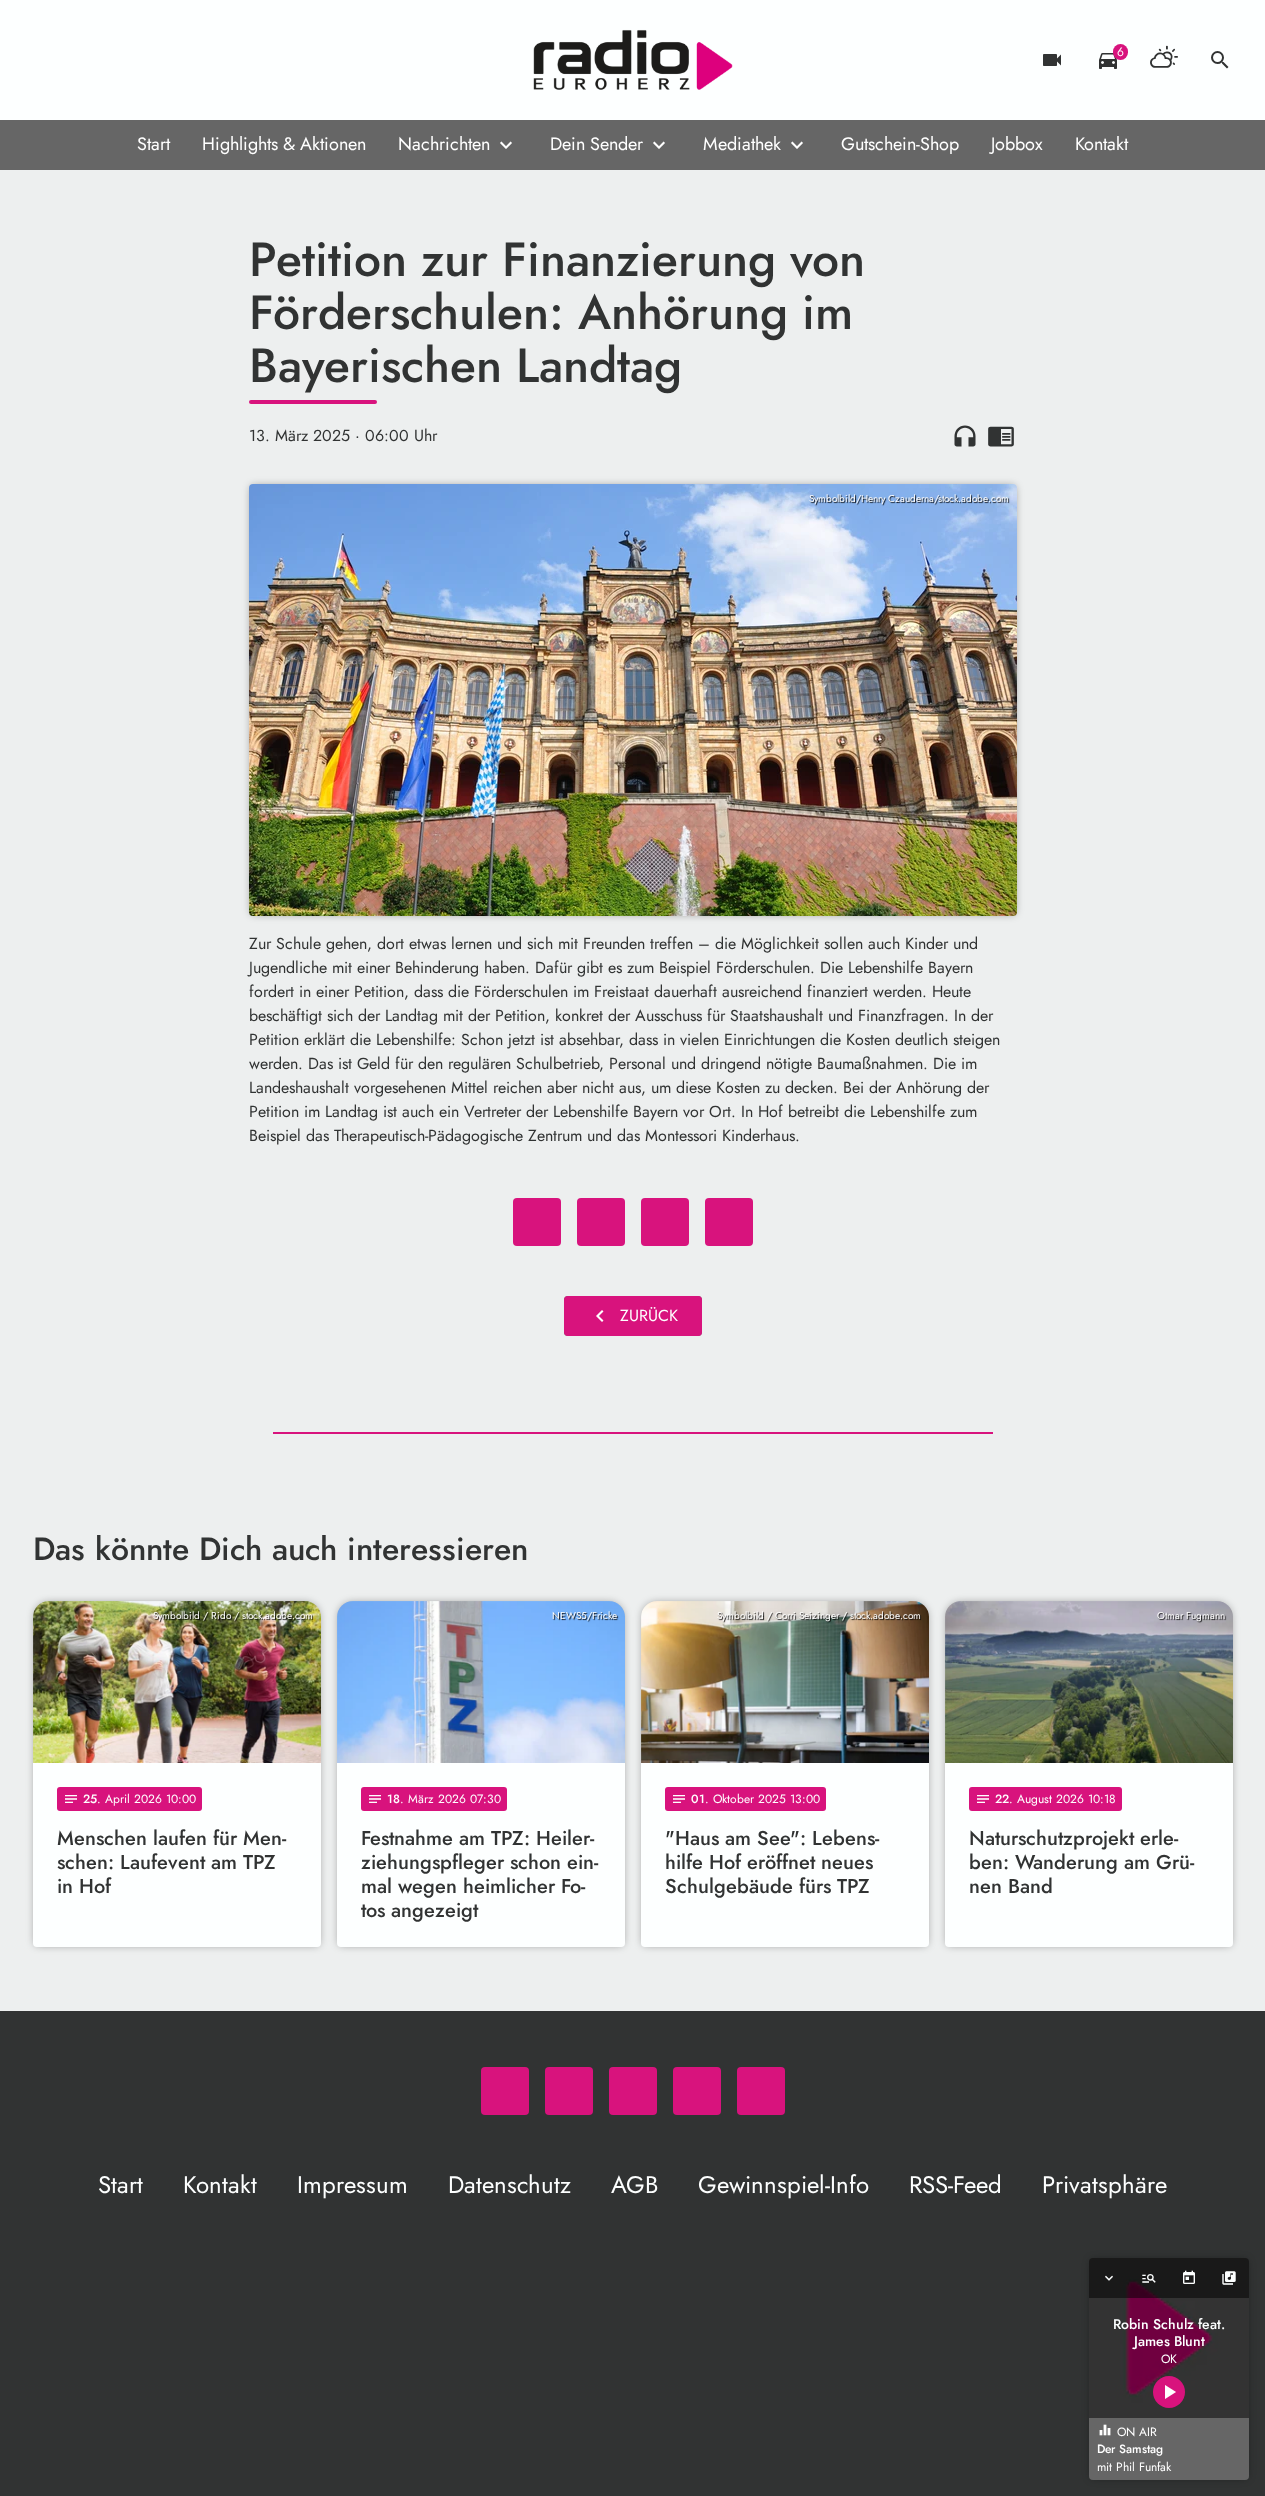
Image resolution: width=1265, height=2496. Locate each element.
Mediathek (742, 144)
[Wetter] (1164, 60)
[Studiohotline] (213, 60)
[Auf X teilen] (601, 1222)
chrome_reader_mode (1001, 436)
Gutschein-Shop (900, 144)
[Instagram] (133, 60)
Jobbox (1017, 144)
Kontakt (1101, 144)
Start (153, 144)
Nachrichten (444, 144)
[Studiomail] (173, 60)
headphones (965, 436)
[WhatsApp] (53, 60)
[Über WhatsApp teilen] (665, 1222)
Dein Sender (596, 144)
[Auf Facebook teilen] (537, 1222)
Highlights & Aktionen (284, 144)
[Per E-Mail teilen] (729, 1222)
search (1220, 60)
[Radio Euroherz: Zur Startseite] (633, 60)
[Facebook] (93, 60)
